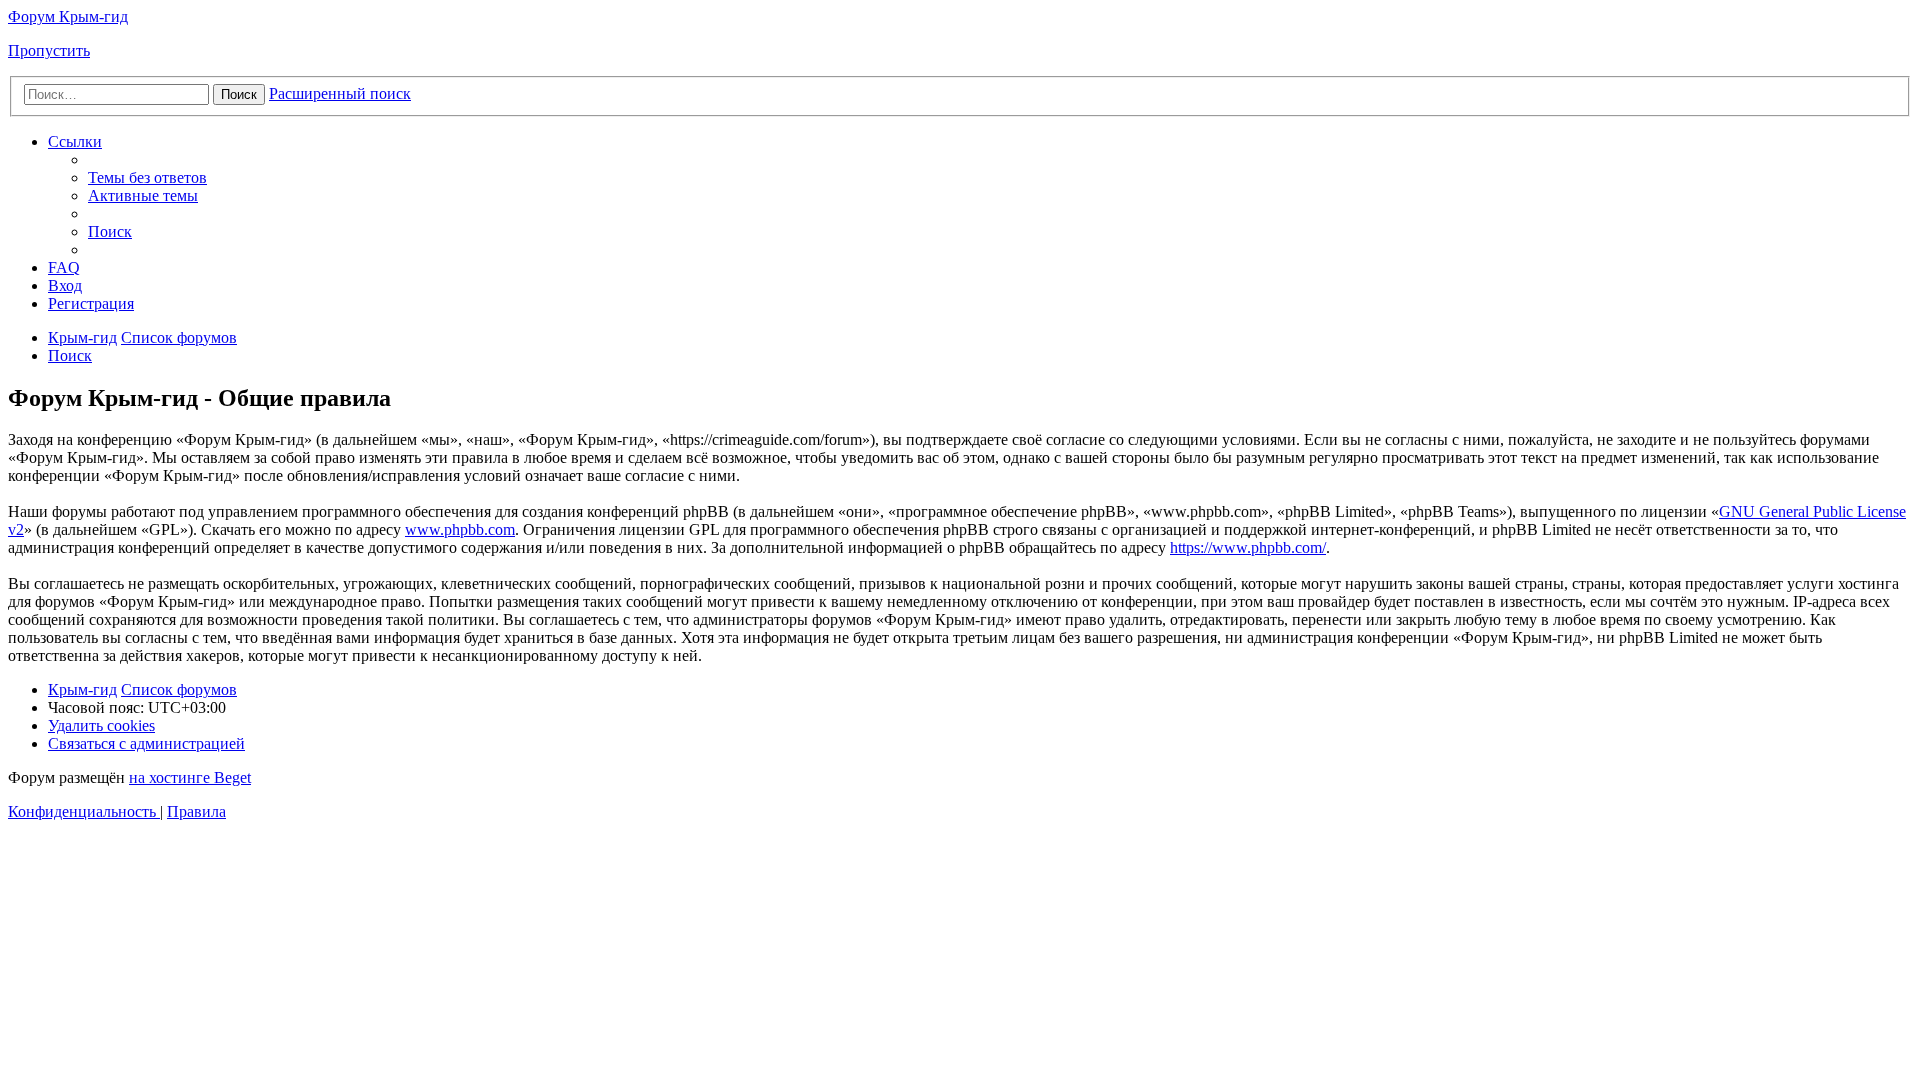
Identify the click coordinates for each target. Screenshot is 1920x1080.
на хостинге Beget (190, 777)
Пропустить (49, 50)
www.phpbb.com (460, 529)
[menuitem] (147, 177)
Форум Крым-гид (68, 16)
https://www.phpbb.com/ (1248, 547)
